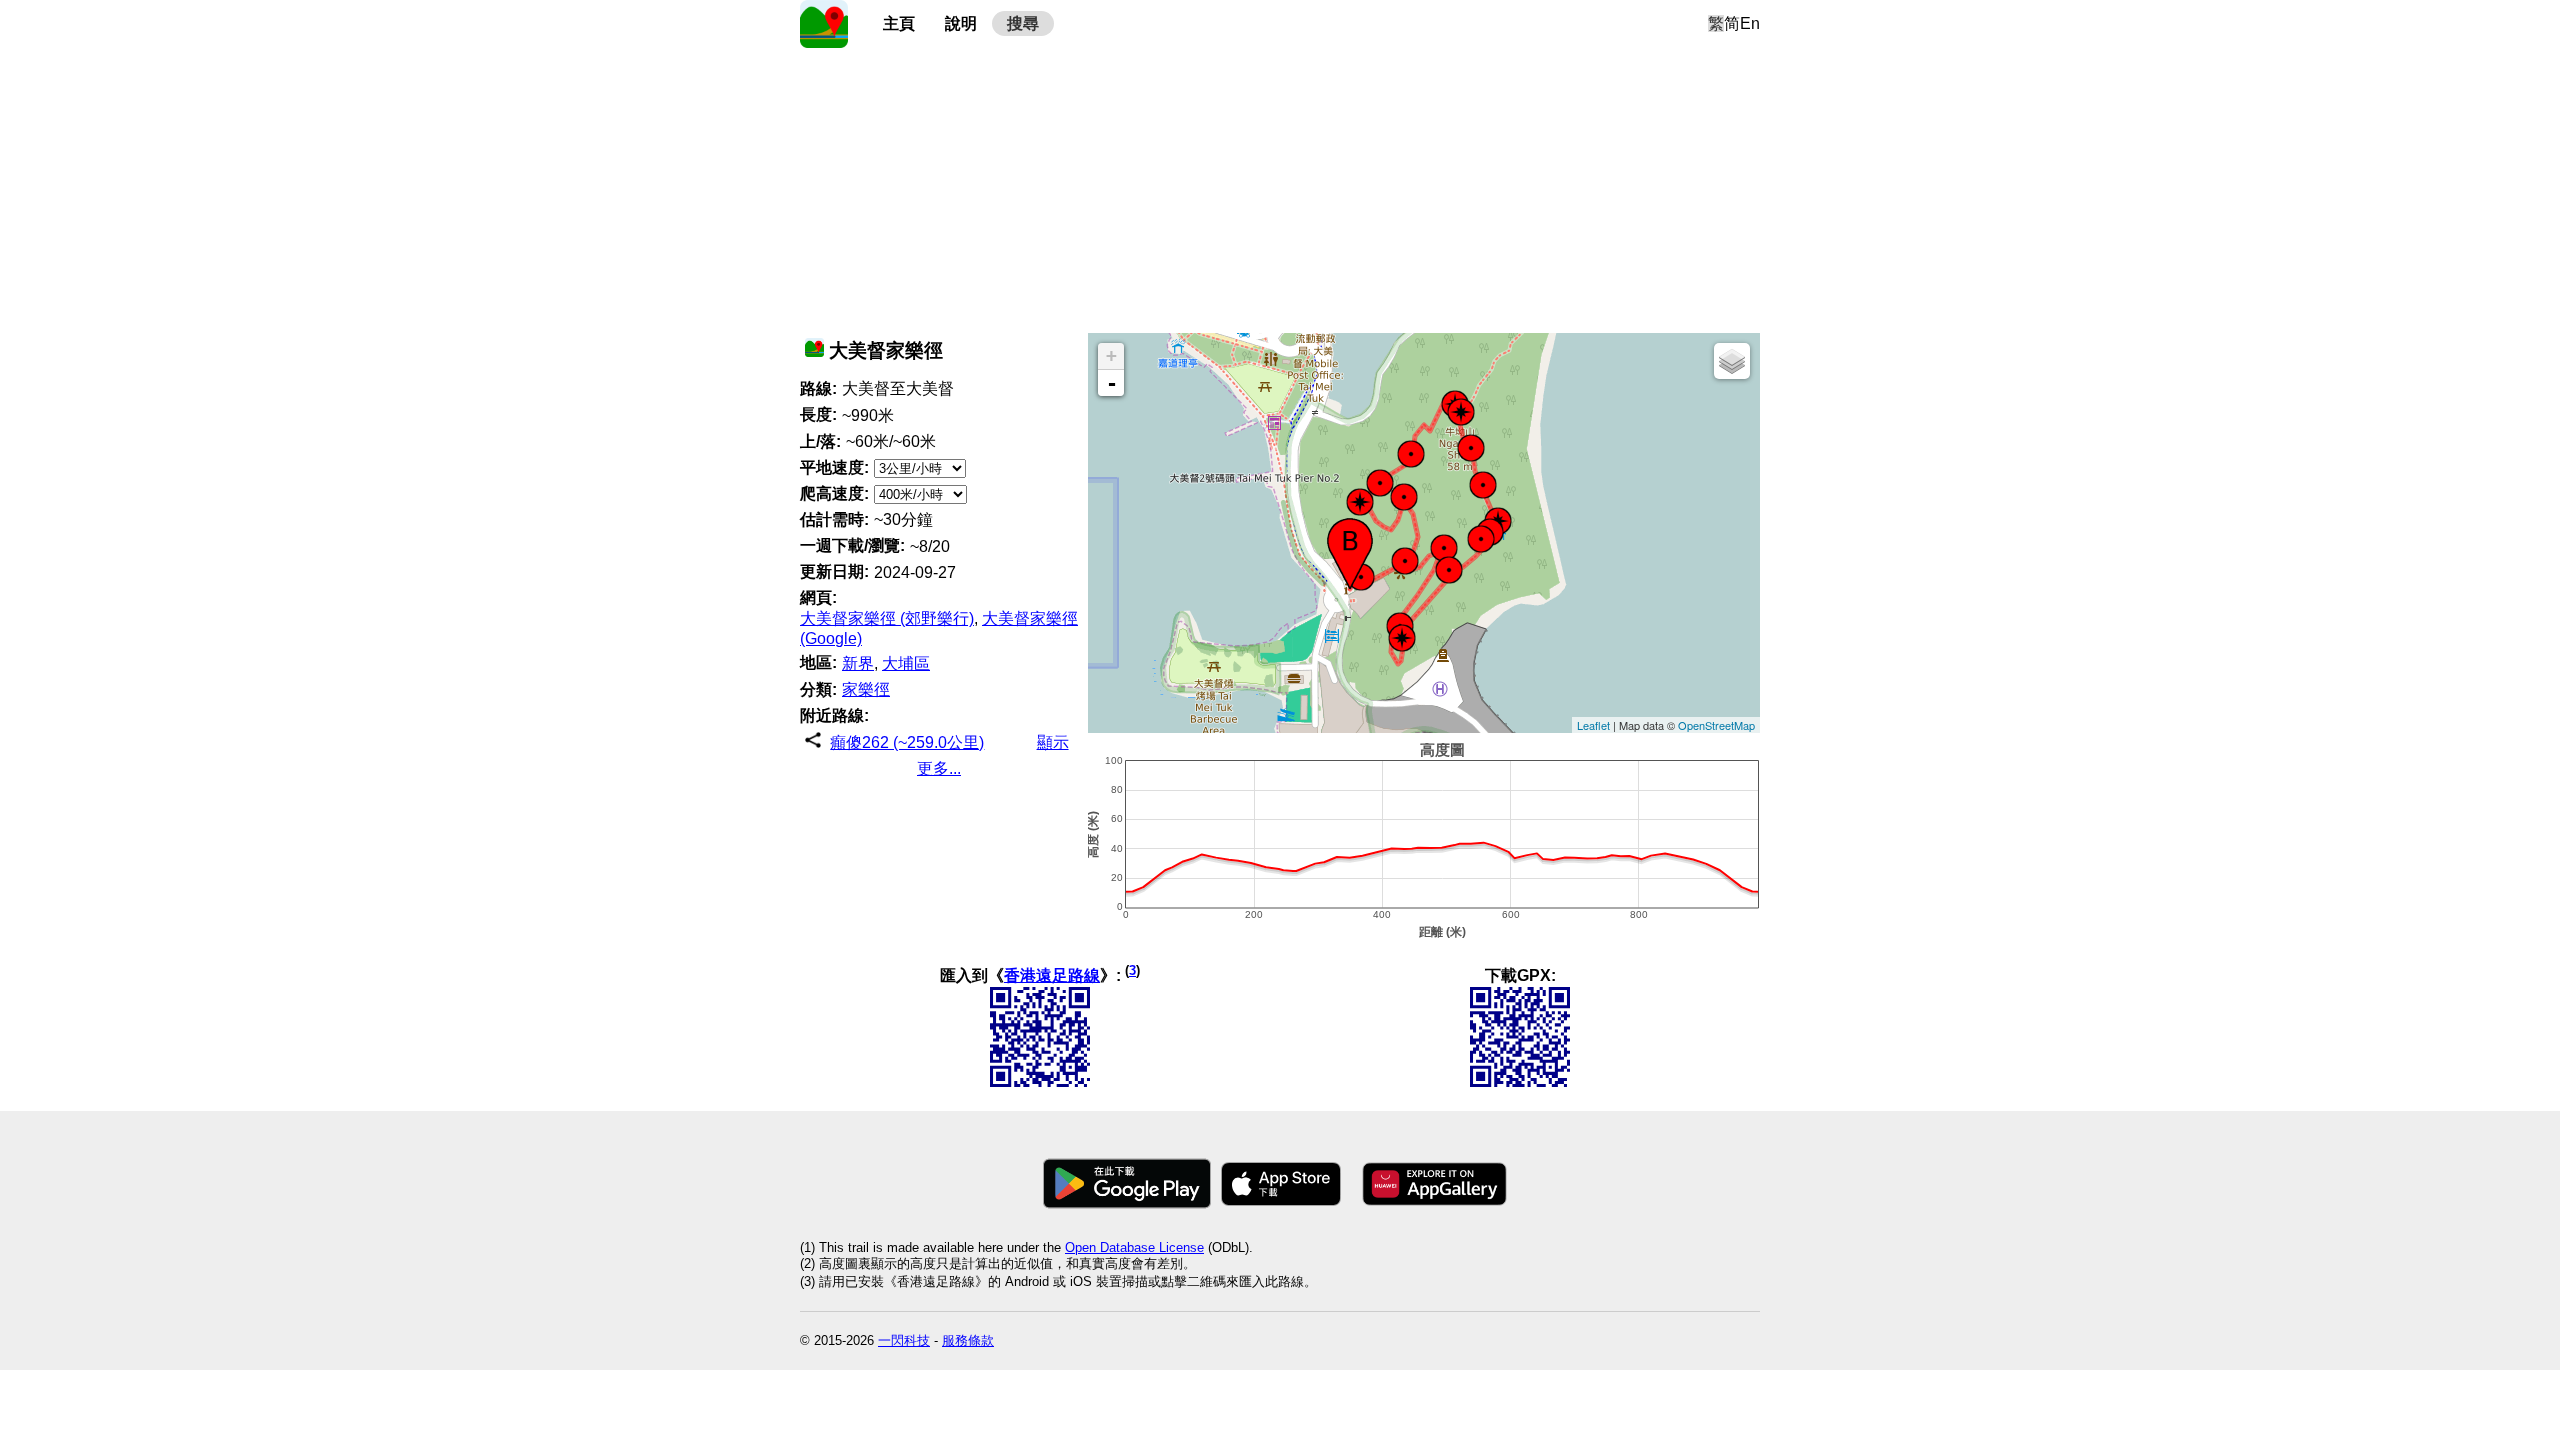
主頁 (899, 23)
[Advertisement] (1280, 188)
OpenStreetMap (1716, 725)
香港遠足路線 (1052, 975)
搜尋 (1023, 23)
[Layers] (1732, 361)
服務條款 (968, 1340)
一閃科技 (904, 1340)
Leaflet (1593, 725)
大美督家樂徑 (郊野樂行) (887, 618)
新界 (858, 663)
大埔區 (906, 663)
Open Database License (1134, 1247)
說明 (961, 23)
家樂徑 (866, 689)
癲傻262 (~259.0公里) (907, 742)
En (1750, 23)
